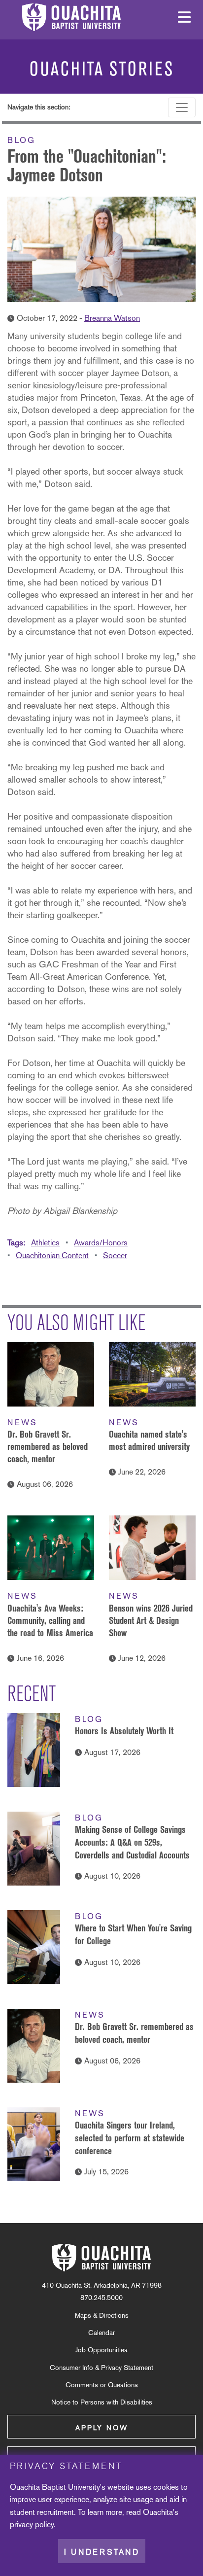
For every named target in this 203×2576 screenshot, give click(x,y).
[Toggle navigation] (182, 107)
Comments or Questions (102, 2385)
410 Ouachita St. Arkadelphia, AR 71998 (102, 2285)
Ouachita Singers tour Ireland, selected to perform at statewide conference (130, 2138)
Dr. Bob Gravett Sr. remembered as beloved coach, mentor (48, 1446)
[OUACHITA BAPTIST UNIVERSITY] (101, 2258)
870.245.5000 (101, 2298)
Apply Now (102, 2428)
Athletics (45, 1243)
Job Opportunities (101, 2350)
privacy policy (32, 2524)
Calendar (101, 2333)
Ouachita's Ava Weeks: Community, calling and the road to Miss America (50, 1620)
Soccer (115, 1255)
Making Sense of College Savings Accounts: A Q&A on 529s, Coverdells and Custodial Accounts (132, 1842)
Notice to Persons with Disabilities (102, 2402)
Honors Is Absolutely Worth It (124, 1731)
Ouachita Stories (102, 69)
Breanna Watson (112, 318)
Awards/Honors (101, 1243)
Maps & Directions (102, 2315)
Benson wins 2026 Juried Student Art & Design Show (151, 1620)
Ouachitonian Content (52, 1255)
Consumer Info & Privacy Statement (101, 2368)
